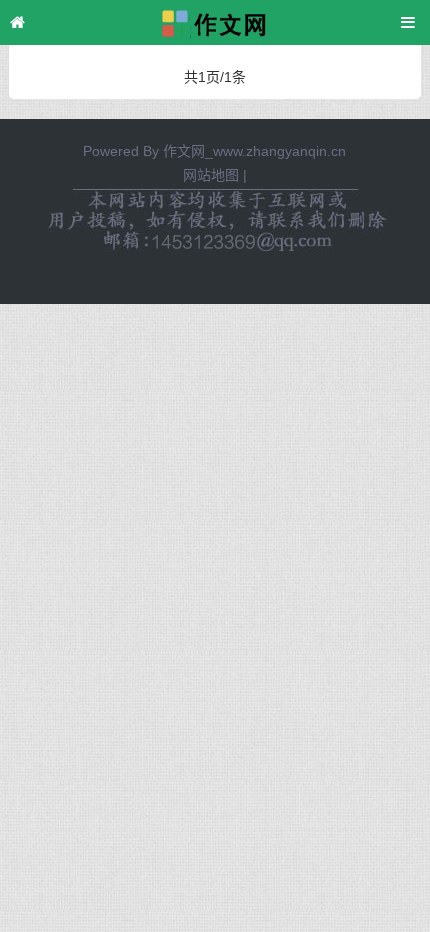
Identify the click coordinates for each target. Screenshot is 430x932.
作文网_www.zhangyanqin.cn (254, 151)
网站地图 (211, 175)
